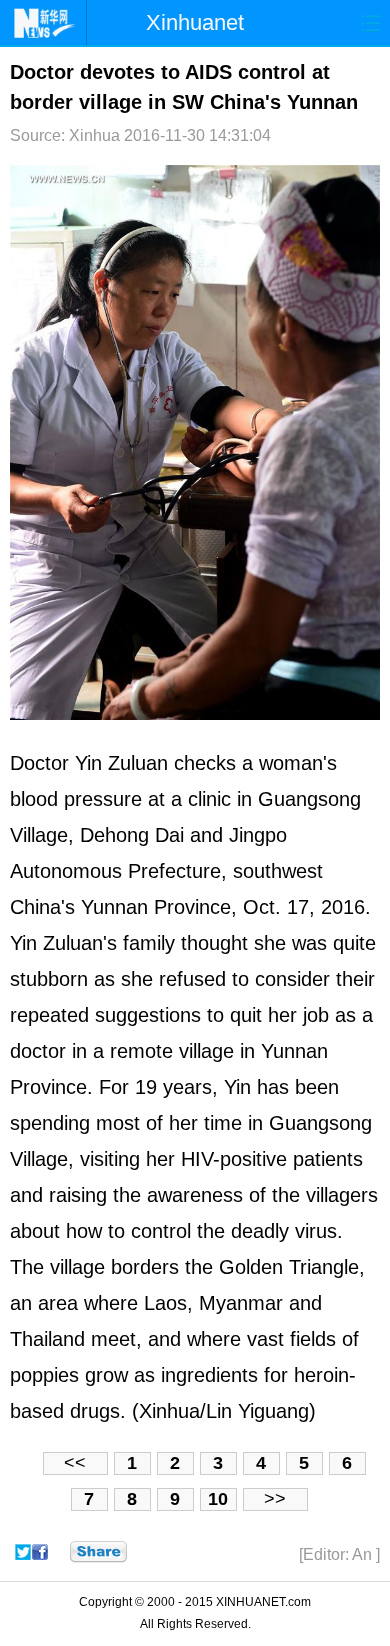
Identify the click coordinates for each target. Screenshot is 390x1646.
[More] (98, 1552)
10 (218, 1499)
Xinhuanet (195, 22)
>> (275, 1499)
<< (75, 1463)
